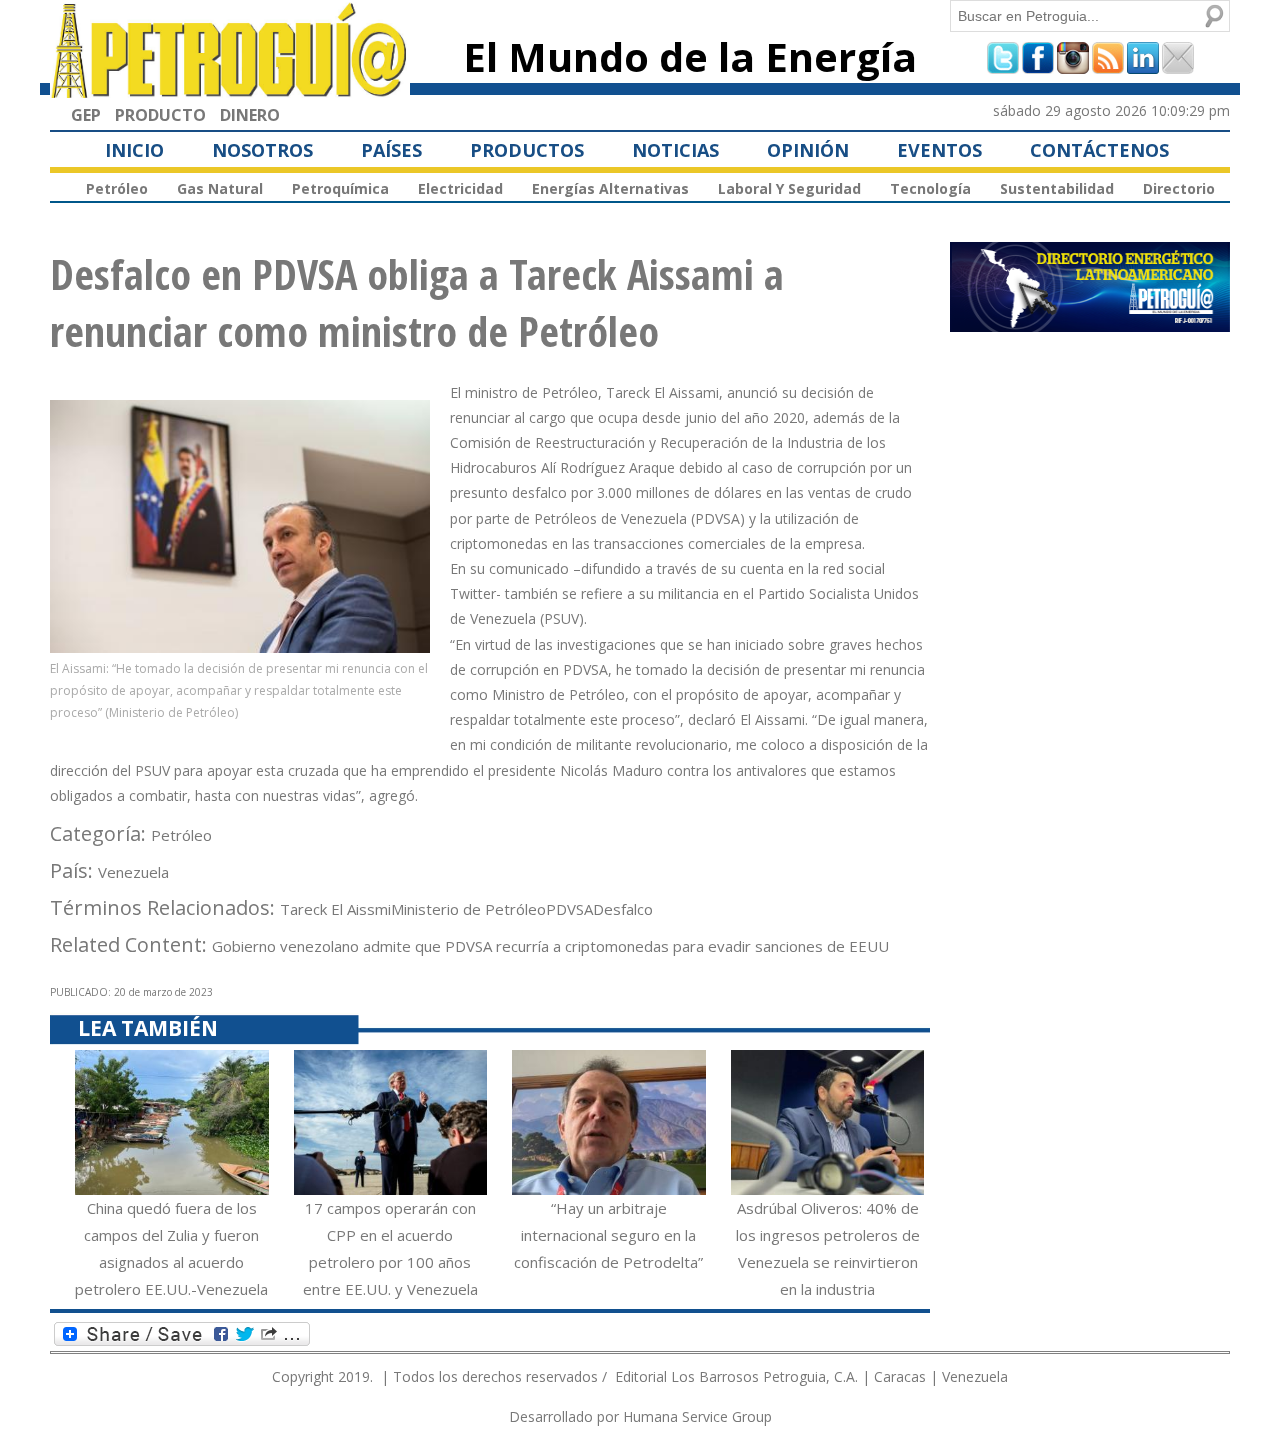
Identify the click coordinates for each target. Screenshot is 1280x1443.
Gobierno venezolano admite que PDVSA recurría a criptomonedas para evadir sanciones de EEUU (550, 946)
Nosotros (262, 150)
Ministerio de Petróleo (468, 909)
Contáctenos (1099, 150)
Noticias (675, 150)
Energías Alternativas (610, 188)
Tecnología (930, 188)
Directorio (1179, 188)
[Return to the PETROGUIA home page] (230, 89)
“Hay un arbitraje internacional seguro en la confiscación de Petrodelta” (608, 1235)
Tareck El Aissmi (335, 909)
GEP (86, 115)
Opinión (808, 150)
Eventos (939, 150)
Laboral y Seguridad (789, 188)
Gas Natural (220, 188)
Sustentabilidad (1057, 188)
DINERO (250, 115)
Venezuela (133, 872)
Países (391, 150)
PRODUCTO (160, 115)
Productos (527, 150)
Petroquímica (340, 188)
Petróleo (117, 188)
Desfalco (623, 909)
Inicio (134, 150)
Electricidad (460, 188)
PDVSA (569, 909)
